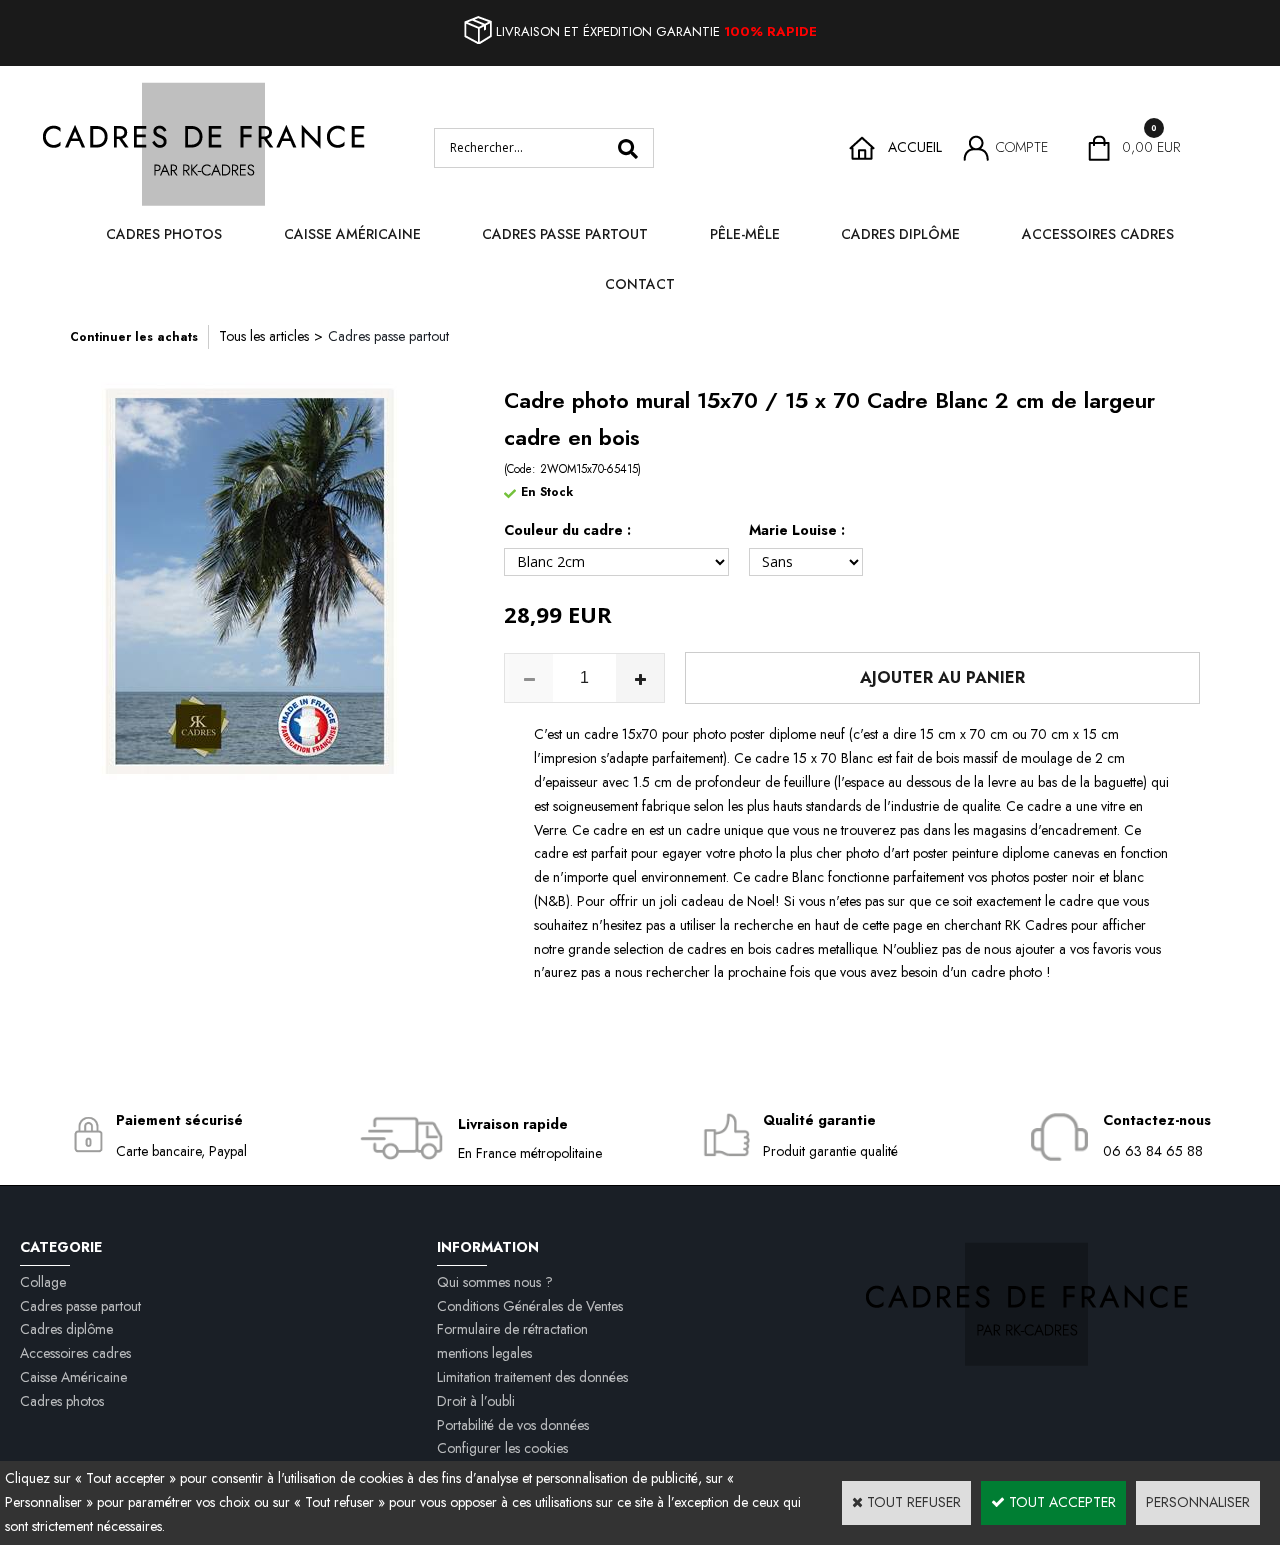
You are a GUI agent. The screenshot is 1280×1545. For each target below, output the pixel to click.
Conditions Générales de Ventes (530, 1306)
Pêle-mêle (745, 234)
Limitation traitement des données (532, 1377)
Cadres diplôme (900, 234)
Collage (43, 1282)
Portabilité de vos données (513, 1425)
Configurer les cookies (502, 1448)
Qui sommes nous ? (495, 1282)
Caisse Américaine (352, 234)
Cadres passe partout (565, 234)
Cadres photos (164, 234)
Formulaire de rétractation (512, 1329)
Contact (640, 284)
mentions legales (484, 1353)
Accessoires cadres (1098, 234)
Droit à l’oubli (476, 1401)
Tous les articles (264, 336)
